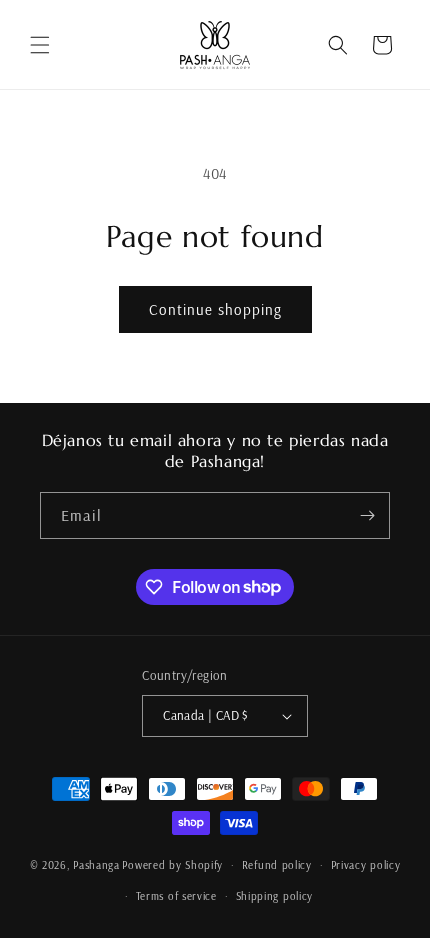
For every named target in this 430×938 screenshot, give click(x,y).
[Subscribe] (367, 515)
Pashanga (96, 865)
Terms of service (176, 896)
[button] (40, 45)
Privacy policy (366, 865)
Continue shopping (215, 309)
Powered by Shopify (172, 865)
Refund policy (277, 865)
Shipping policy (275, 896)
